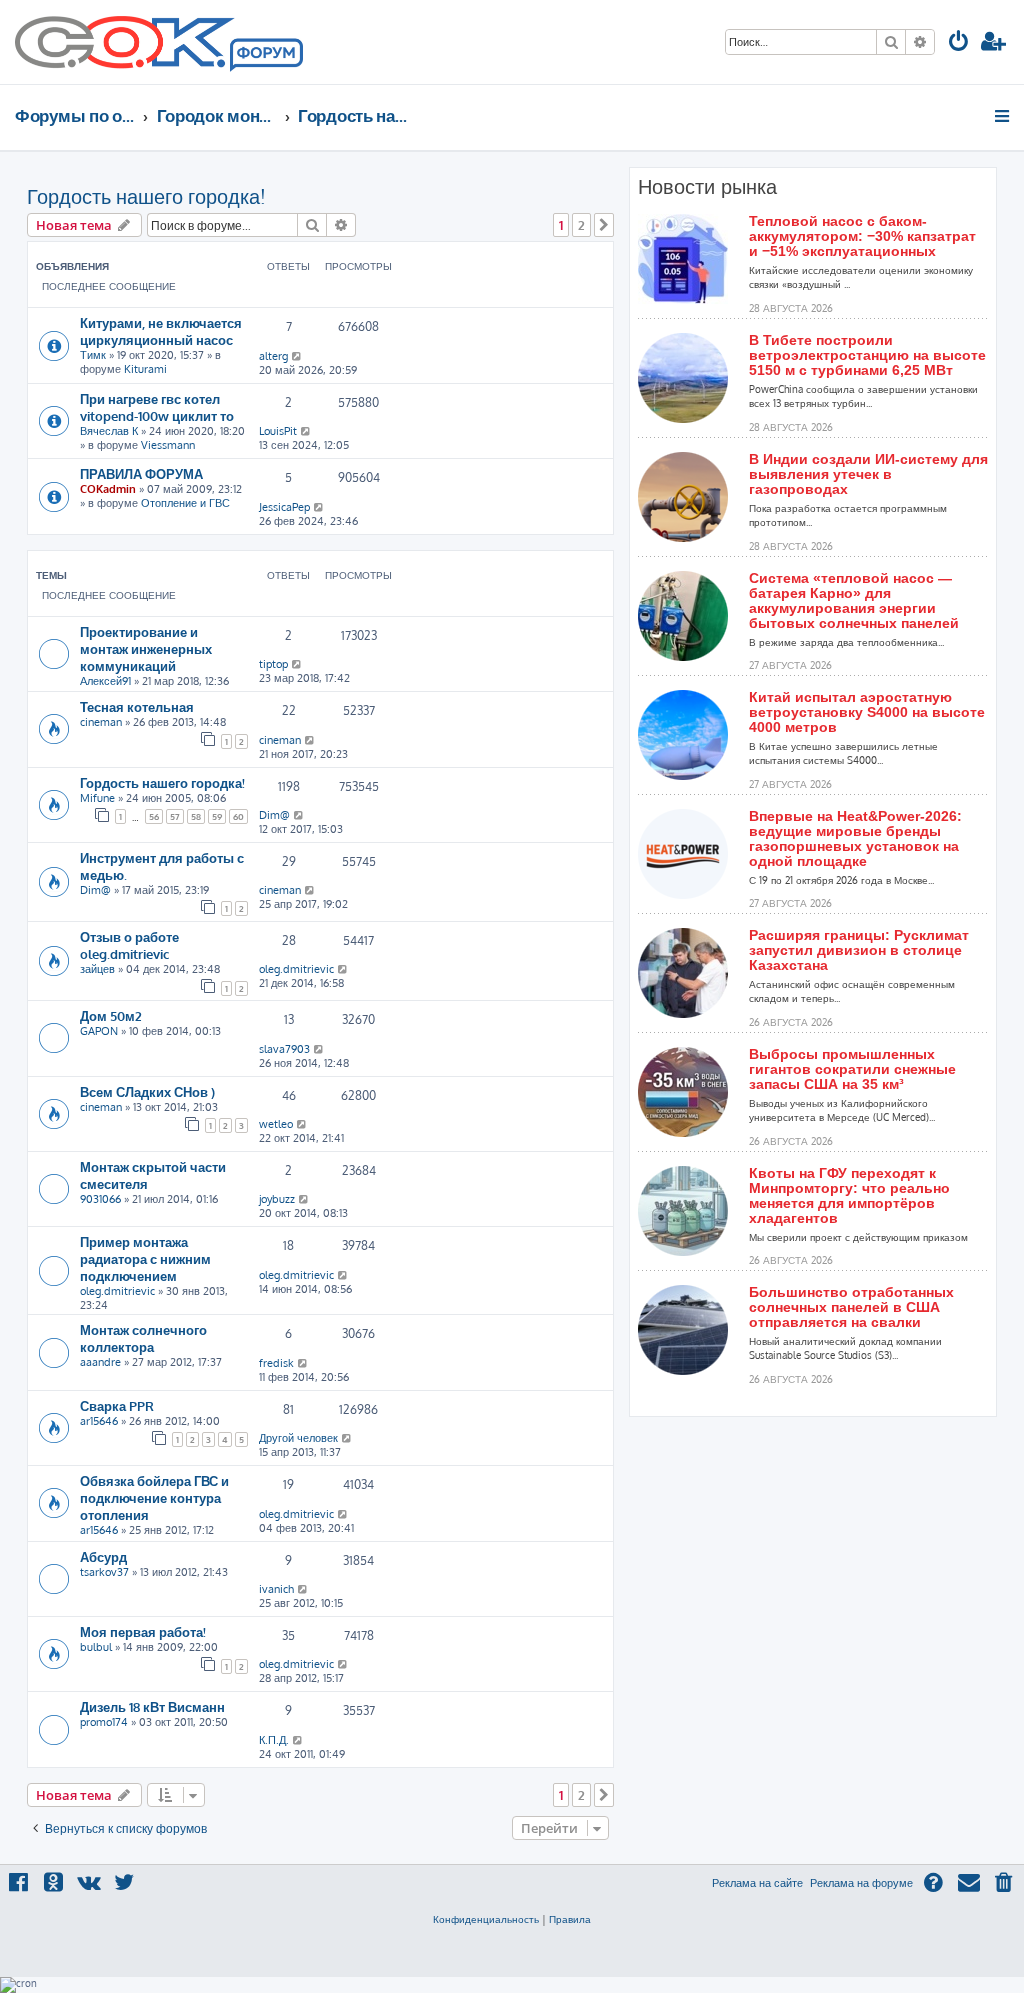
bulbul (96, 1647)
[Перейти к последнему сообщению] (297, 356)
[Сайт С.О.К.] (159, 42)
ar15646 (99, 1421)
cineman (101, 722)
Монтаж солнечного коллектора (143, 1338)
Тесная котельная (137, 706)
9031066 (100, 1199)
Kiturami (145, 369)
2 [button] (581, 225)
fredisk (276, 1363)
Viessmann (168, 445)
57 (175, 816)
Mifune (97, 798)
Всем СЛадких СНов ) (147, 1091)
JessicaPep (284, 507)
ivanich (276, 1589)
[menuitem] (959, 43)
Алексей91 (105, 681)
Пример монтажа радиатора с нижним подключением (145, 1258)
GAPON (99, 1031)
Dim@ (274, 815)
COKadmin (108, 489)
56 (154, 816)
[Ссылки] (1003, 116)
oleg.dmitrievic (296, 969)
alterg (273, 356)
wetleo (276, 1124)
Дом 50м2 (111, 1015)
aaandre (100, 1362)
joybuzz (277, 1199)
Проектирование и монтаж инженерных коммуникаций (146, 648)
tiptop (273, 664)
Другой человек (298, 1438)
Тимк (93, 355)
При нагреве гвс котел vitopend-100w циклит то (157, 407)
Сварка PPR (117, 1405)
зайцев (97, 969)
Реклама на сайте (757, 1883)
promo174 (104, 1722)
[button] (604, 225)
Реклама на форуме (861, 1883)
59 (217, 816)
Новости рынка (707, 187)
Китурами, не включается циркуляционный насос (161, 331)
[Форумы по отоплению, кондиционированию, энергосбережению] (265, 56)
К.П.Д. (274, 1740)
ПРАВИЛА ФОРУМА (141, 473)
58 (196, 816)
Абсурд (103, 1556)
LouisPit (278, 431)
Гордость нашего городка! (146, 196)
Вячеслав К (109, 431)
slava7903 (284, 1049)
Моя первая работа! (143, 1631)
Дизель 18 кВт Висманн (152, 1706)
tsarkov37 (104, 1572)
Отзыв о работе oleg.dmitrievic (129, 945)
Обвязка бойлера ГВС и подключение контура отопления (154, 1497)
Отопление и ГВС (185, 503)
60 (238, 816)
